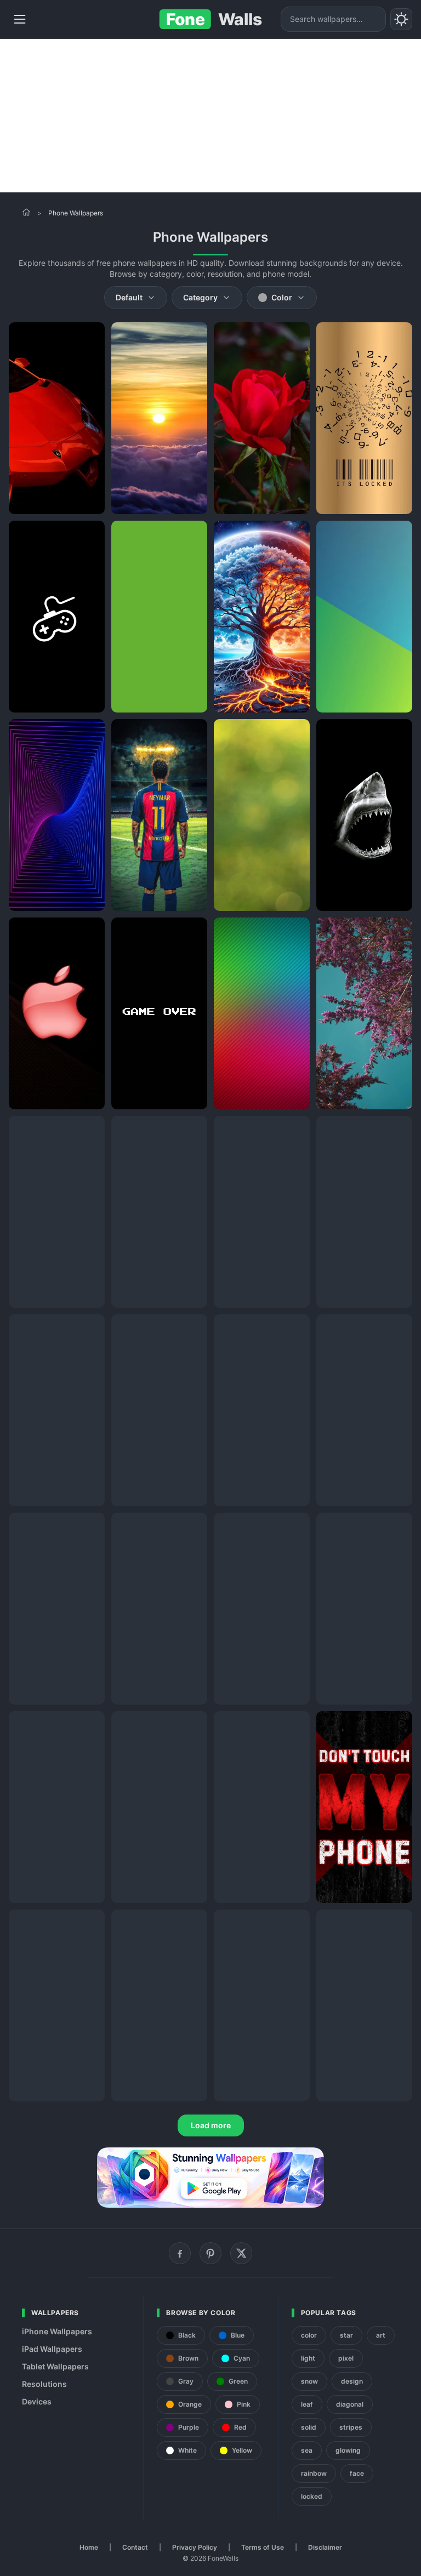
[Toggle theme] (401, 19)
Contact (135, 2547)
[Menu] (20, 19)
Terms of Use (263, 2547)
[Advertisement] (210, 116)
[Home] (26, 212)
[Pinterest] (210, 2253)
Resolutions (44, 2384)
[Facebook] (180, 2253)
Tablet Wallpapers (55, 2366)
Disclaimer (325, 2547)
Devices (37, 2401)
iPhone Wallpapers (57, 2331)
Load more (211, 2125)
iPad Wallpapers (52, 2349)
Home (89, 2547)
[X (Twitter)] (241, 2253)
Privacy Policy (195, 2547)
